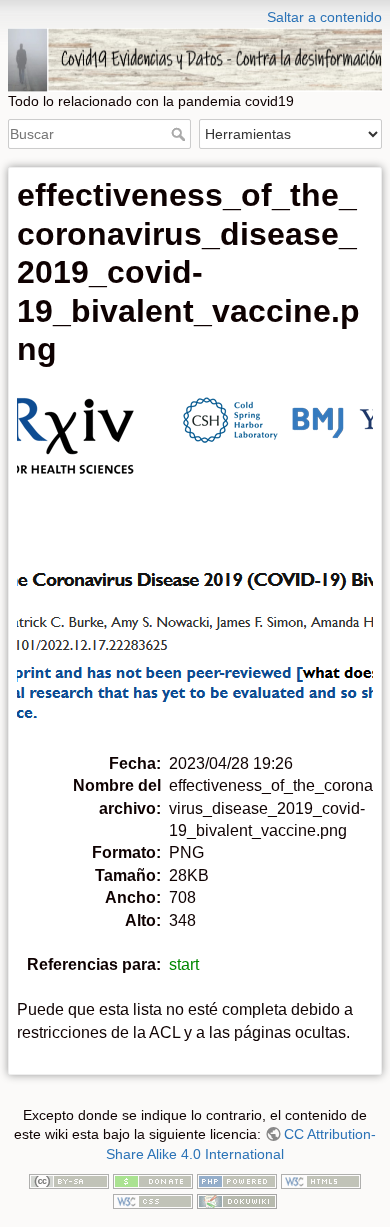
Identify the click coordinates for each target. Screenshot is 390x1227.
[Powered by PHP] (237, 1181)
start (184, 964)
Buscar (180, 134)
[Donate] (153, 1181)
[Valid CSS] (153, 1200)
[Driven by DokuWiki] (237, 1200)
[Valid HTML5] (321, 1181)
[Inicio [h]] (195, 13)
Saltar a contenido (324, 17)
